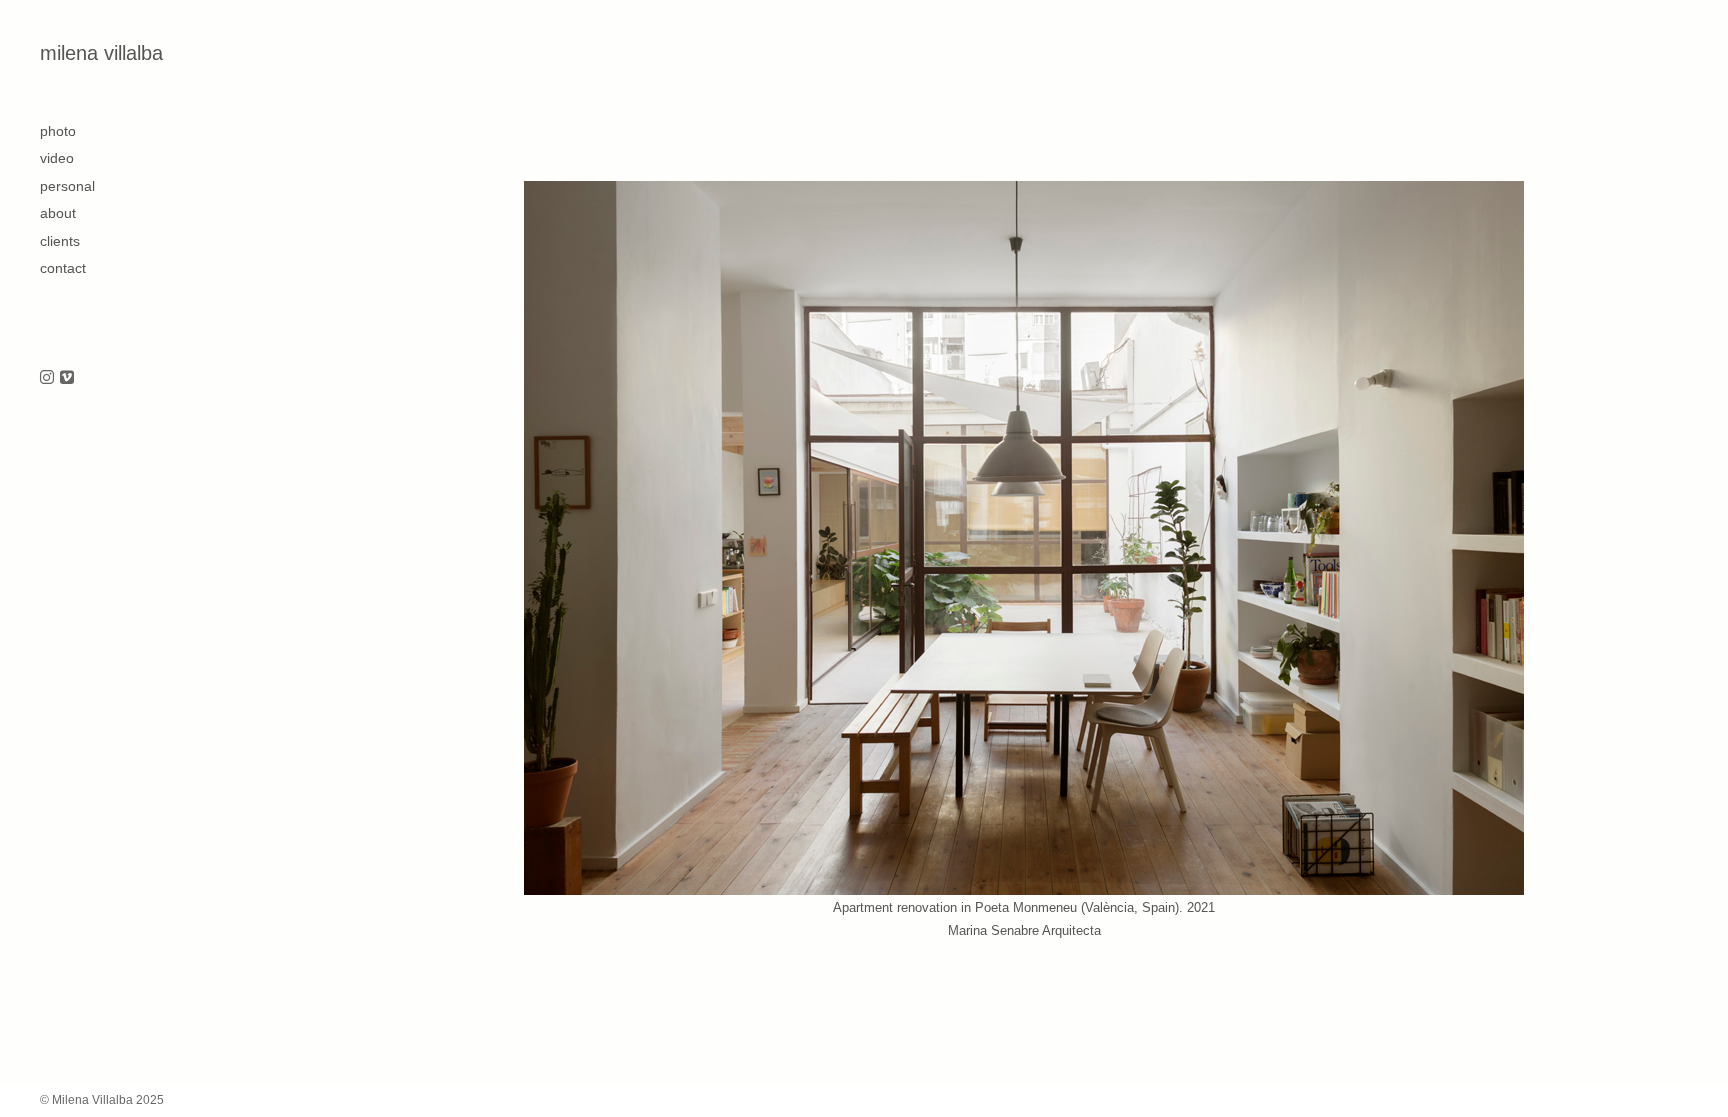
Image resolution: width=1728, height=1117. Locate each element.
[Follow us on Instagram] (47, 378)
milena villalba (101, 53)
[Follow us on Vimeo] (67, 378)
